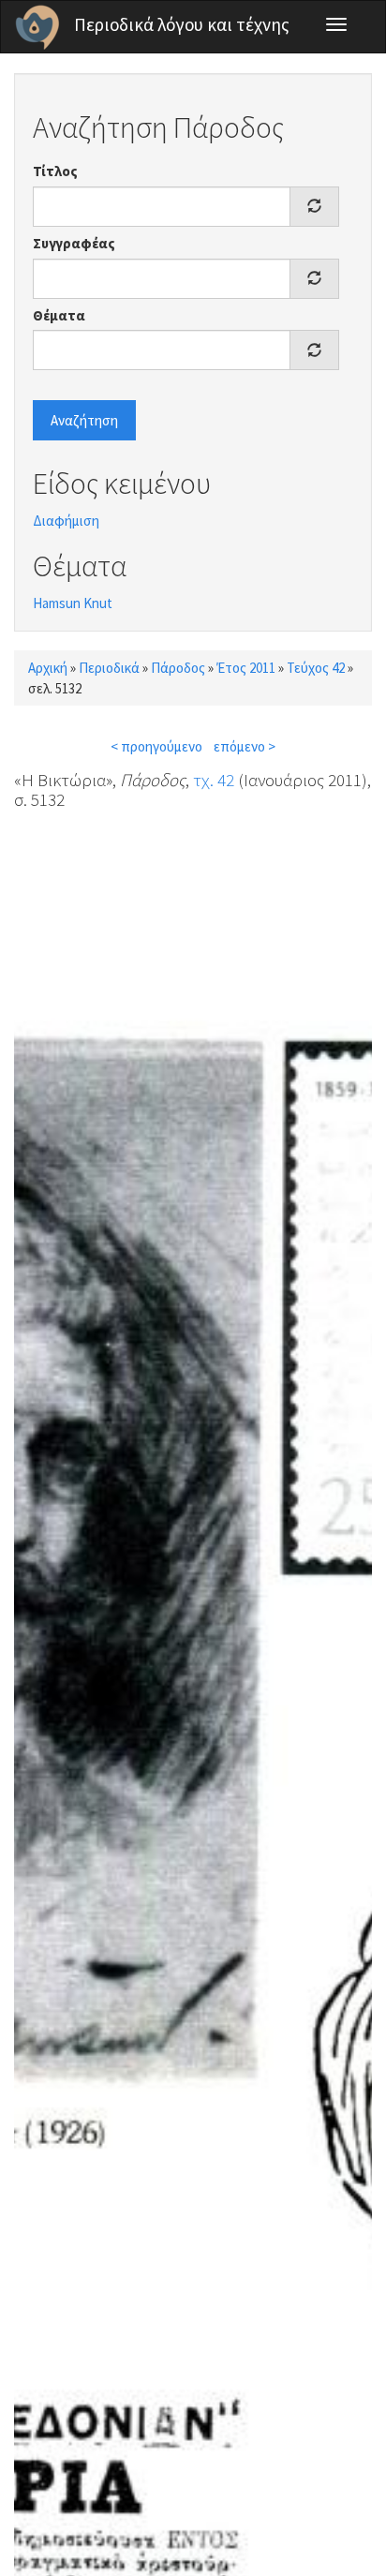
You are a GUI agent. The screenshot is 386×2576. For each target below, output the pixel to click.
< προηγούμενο (156, 746)
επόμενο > (245, 746)
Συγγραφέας (74, 243)
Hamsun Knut (73, 603)
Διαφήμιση (66, 521)
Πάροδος (178, 668)
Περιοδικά (109, 668)
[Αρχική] (37, 27)
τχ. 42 (214, 780)
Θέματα (59, 315)
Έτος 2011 (246, 668)
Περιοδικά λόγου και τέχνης (182, 24)
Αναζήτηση (84, 420)
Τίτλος (55, 171)
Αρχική (48, 668)
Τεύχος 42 (316, 668)
